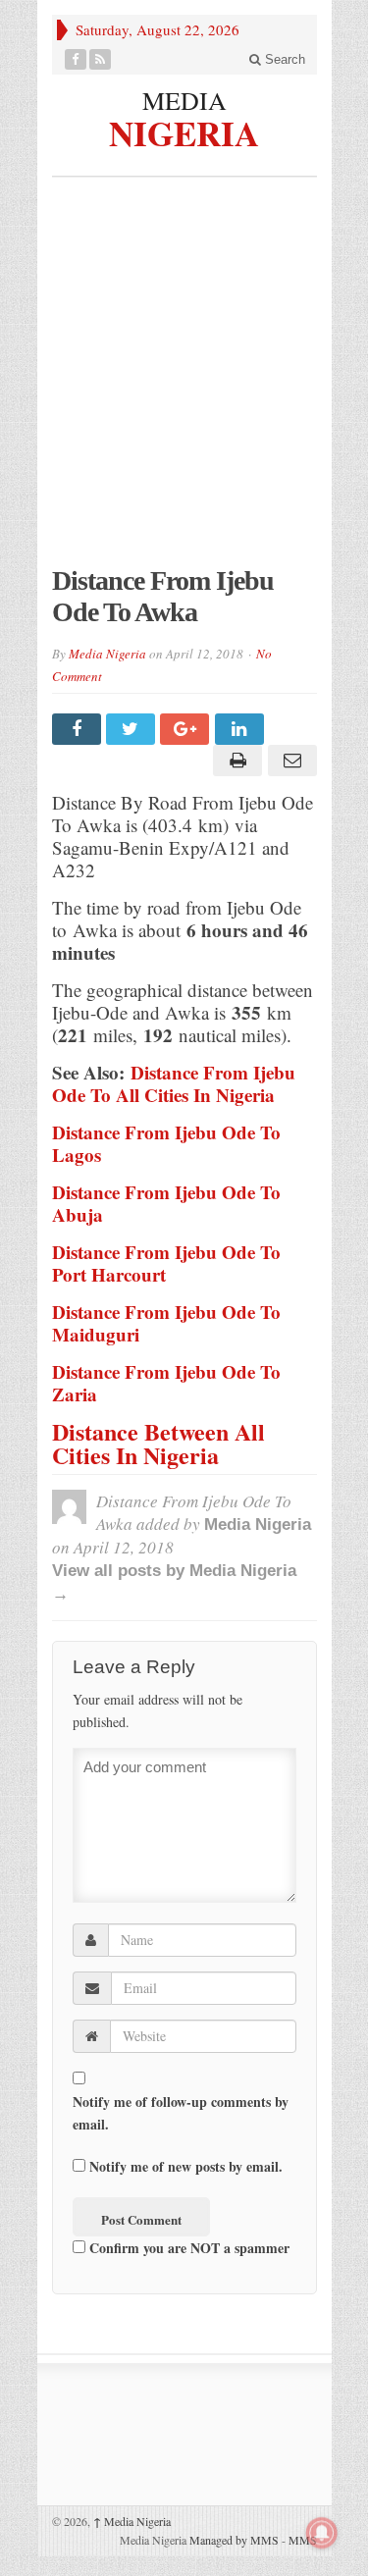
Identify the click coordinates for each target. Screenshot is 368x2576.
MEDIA (184, 100)
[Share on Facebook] (79, 729)
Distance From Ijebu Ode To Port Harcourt (166, 1263)
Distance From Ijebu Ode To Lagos (166, 1143)
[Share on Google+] (187, 729)
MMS (303, 2540)
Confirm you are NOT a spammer (187, 2248)
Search (283, 59)
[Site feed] (101, 59)
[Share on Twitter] (133, 729)
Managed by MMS (234, 2540)
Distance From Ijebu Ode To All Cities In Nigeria (174, 1083)
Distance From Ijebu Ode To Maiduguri (166, 1323)
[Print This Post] (235, 761)
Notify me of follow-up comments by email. (181, 2113)
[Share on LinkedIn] (242, 729)
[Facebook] (76, 59)
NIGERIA (184, 131)
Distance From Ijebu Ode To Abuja (166, 1203)
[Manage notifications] (322, 2533)
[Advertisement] (184, 381)
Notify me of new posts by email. (186, 2166)
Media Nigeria (107, 654)
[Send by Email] (289, 761)
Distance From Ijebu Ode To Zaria (166, 1383)
